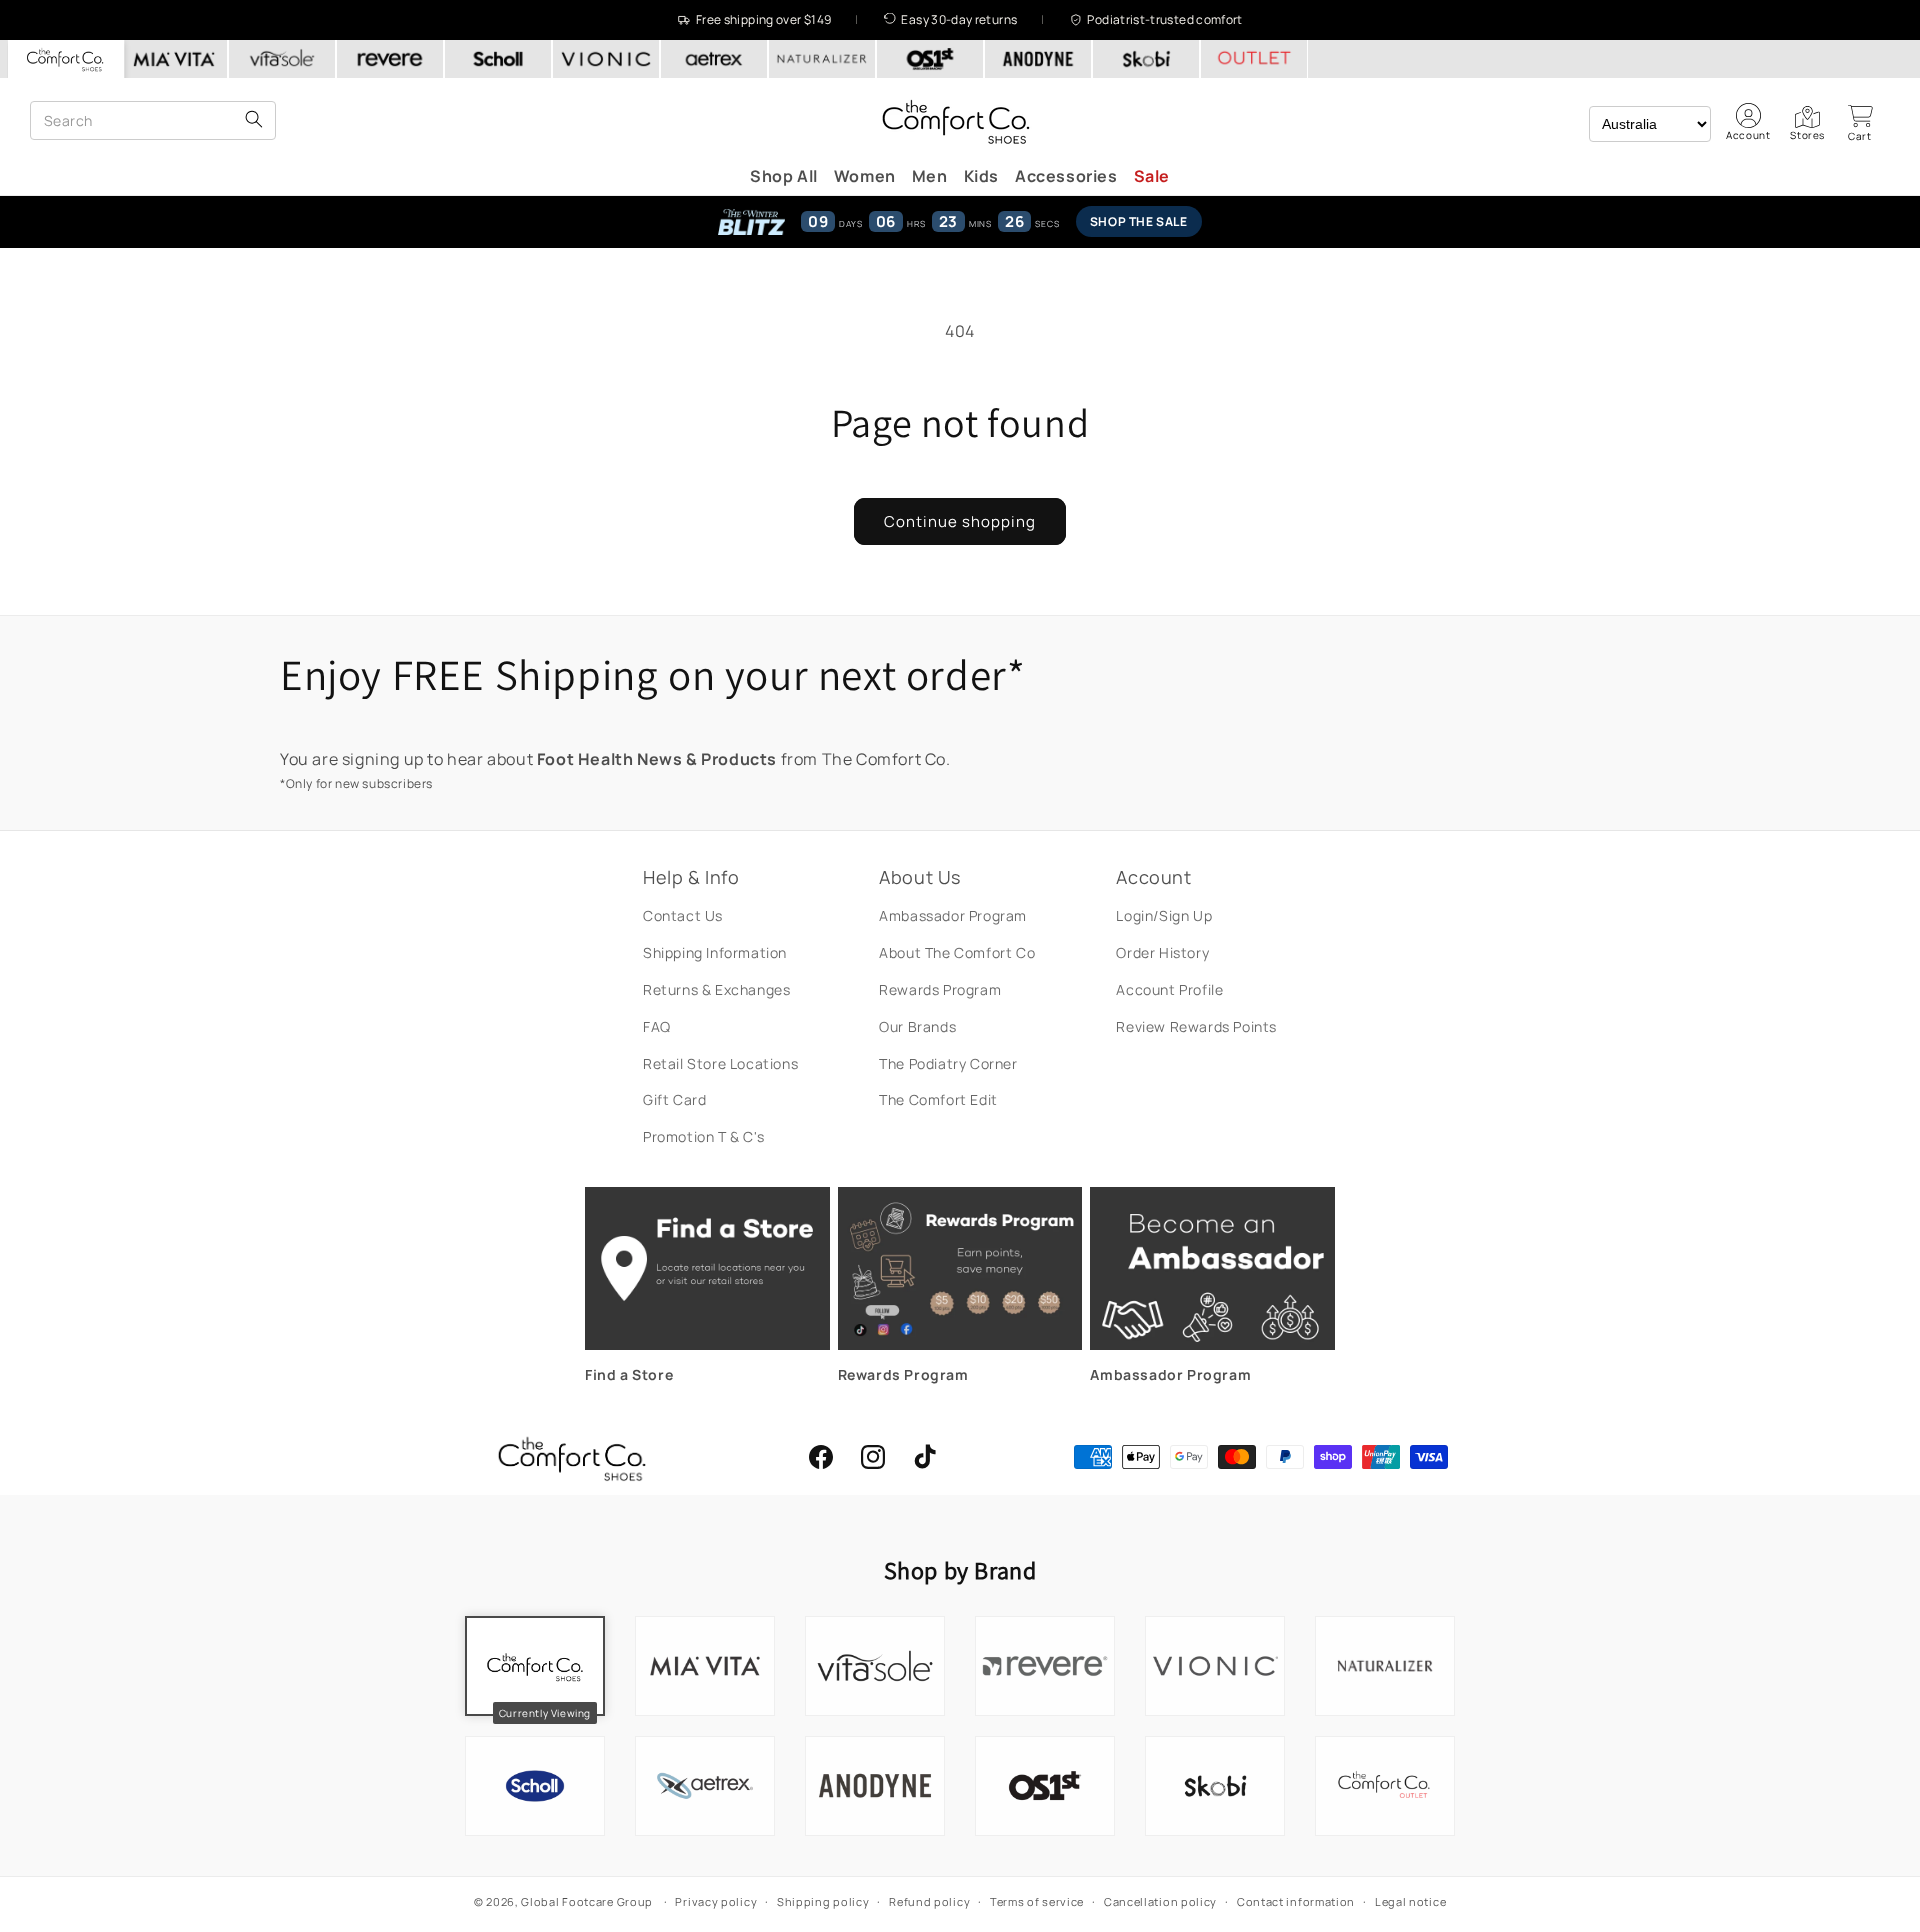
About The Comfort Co (957, 952)
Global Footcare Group (587, 1901)
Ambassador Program (953, 915)
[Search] (254, 120)
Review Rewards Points (1196, 1026)
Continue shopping (960, 521)
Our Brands (917, 1026)
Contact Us (683, 915)
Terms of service (1037, 1901)
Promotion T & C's (703, 1136)
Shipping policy (823, 1901)
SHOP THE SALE (1139, 221)
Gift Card (674, 1099)
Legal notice (1410, 1901)
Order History (1162, 952)
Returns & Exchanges (716, 989)
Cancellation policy (1160, 1901)
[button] (1860, 123)
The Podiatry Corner (948, 1063)
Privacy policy (716, 1901)
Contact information (1296, 1901)
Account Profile (1169, 989)
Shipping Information (715, 952)
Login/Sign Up (1164, 915)
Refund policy (929, 1901)
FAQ (657, 1026)
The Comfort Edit (938, 1099)
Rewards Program (940, 989)
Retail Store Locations (720, 1063)
